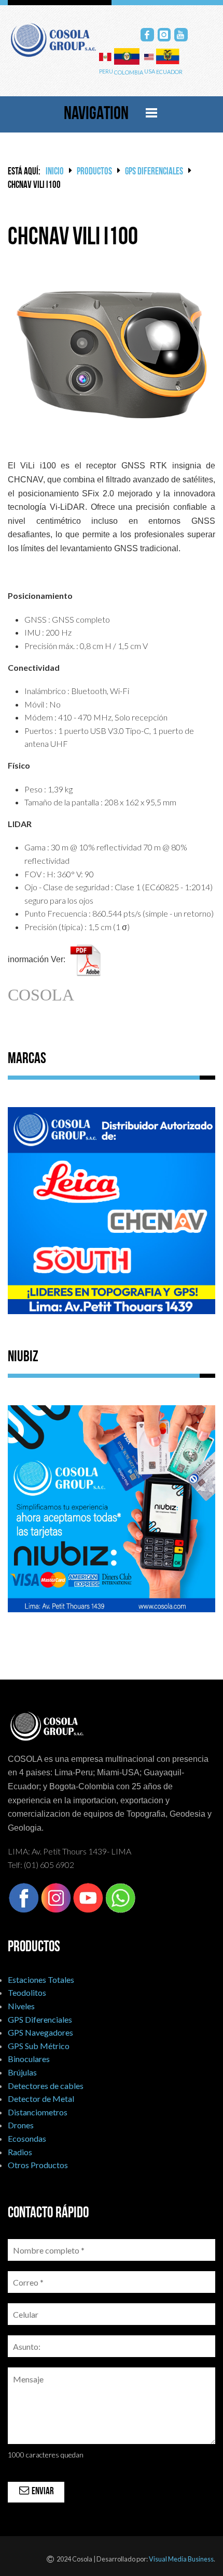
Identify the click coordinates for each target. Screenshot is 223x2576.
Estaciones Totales (41, 1979)
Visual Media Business (181, 2559)
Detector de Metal (41, 2099)
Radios (20, 2152)
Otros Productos (38, 2165)
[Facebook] (147, 35)
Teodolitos (27, 1992)
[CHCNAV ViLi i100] (112, 350)
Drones (21, 2125)
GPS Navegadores (40, 2032)
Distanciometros (38, 2112)
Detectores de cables (46, 2086)
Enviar (42, 2492)
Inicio (55, 172)
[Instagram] (164, 35)
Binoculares (29, 2059)
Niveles (21, 2006)
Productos (94, 172)
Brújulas (22, 2072)
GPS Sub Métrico (39, 2046)
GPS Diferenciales (154, 172)
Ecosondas (27, 2138)
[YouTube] (181, 35)
